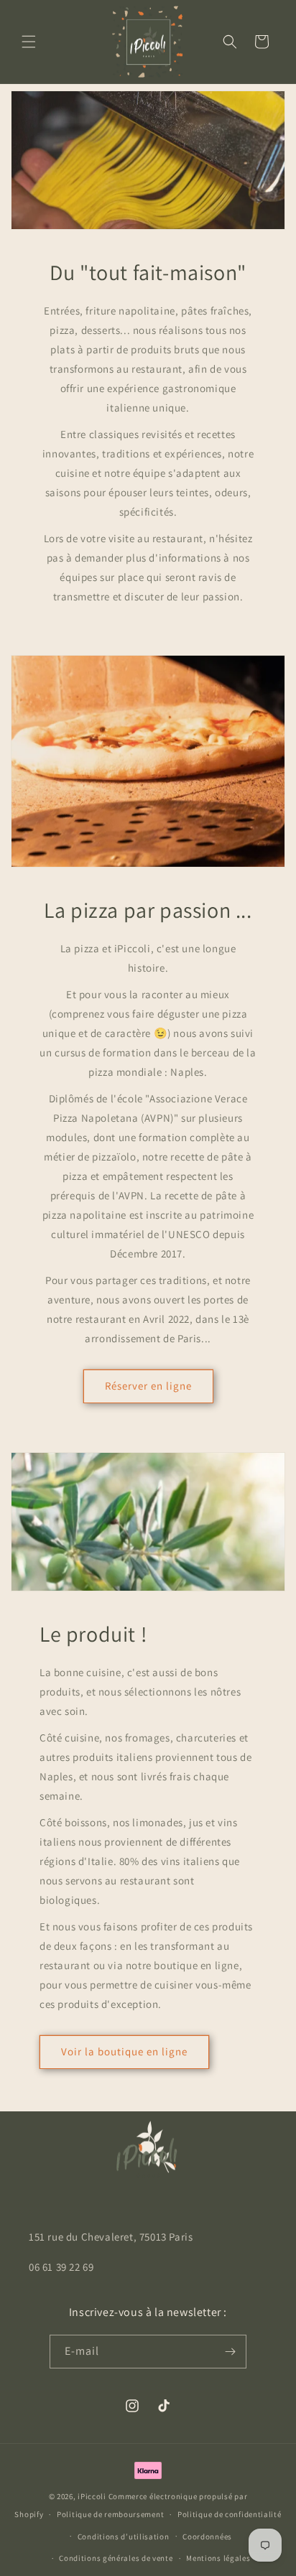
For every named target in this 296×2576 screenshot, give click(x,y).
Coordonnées (207, 2537)
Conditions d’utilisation (124, 2537)
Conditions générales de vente (116, 2558)
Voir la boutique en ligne (124, 2051)
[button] (29, 42)
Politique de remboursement (110, 2514)
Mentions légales (218, 2558)
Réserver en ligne (148, 1386)
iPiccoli (92, 2496)
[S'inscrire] (230, 2352)
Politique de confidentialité (230, 2514)
